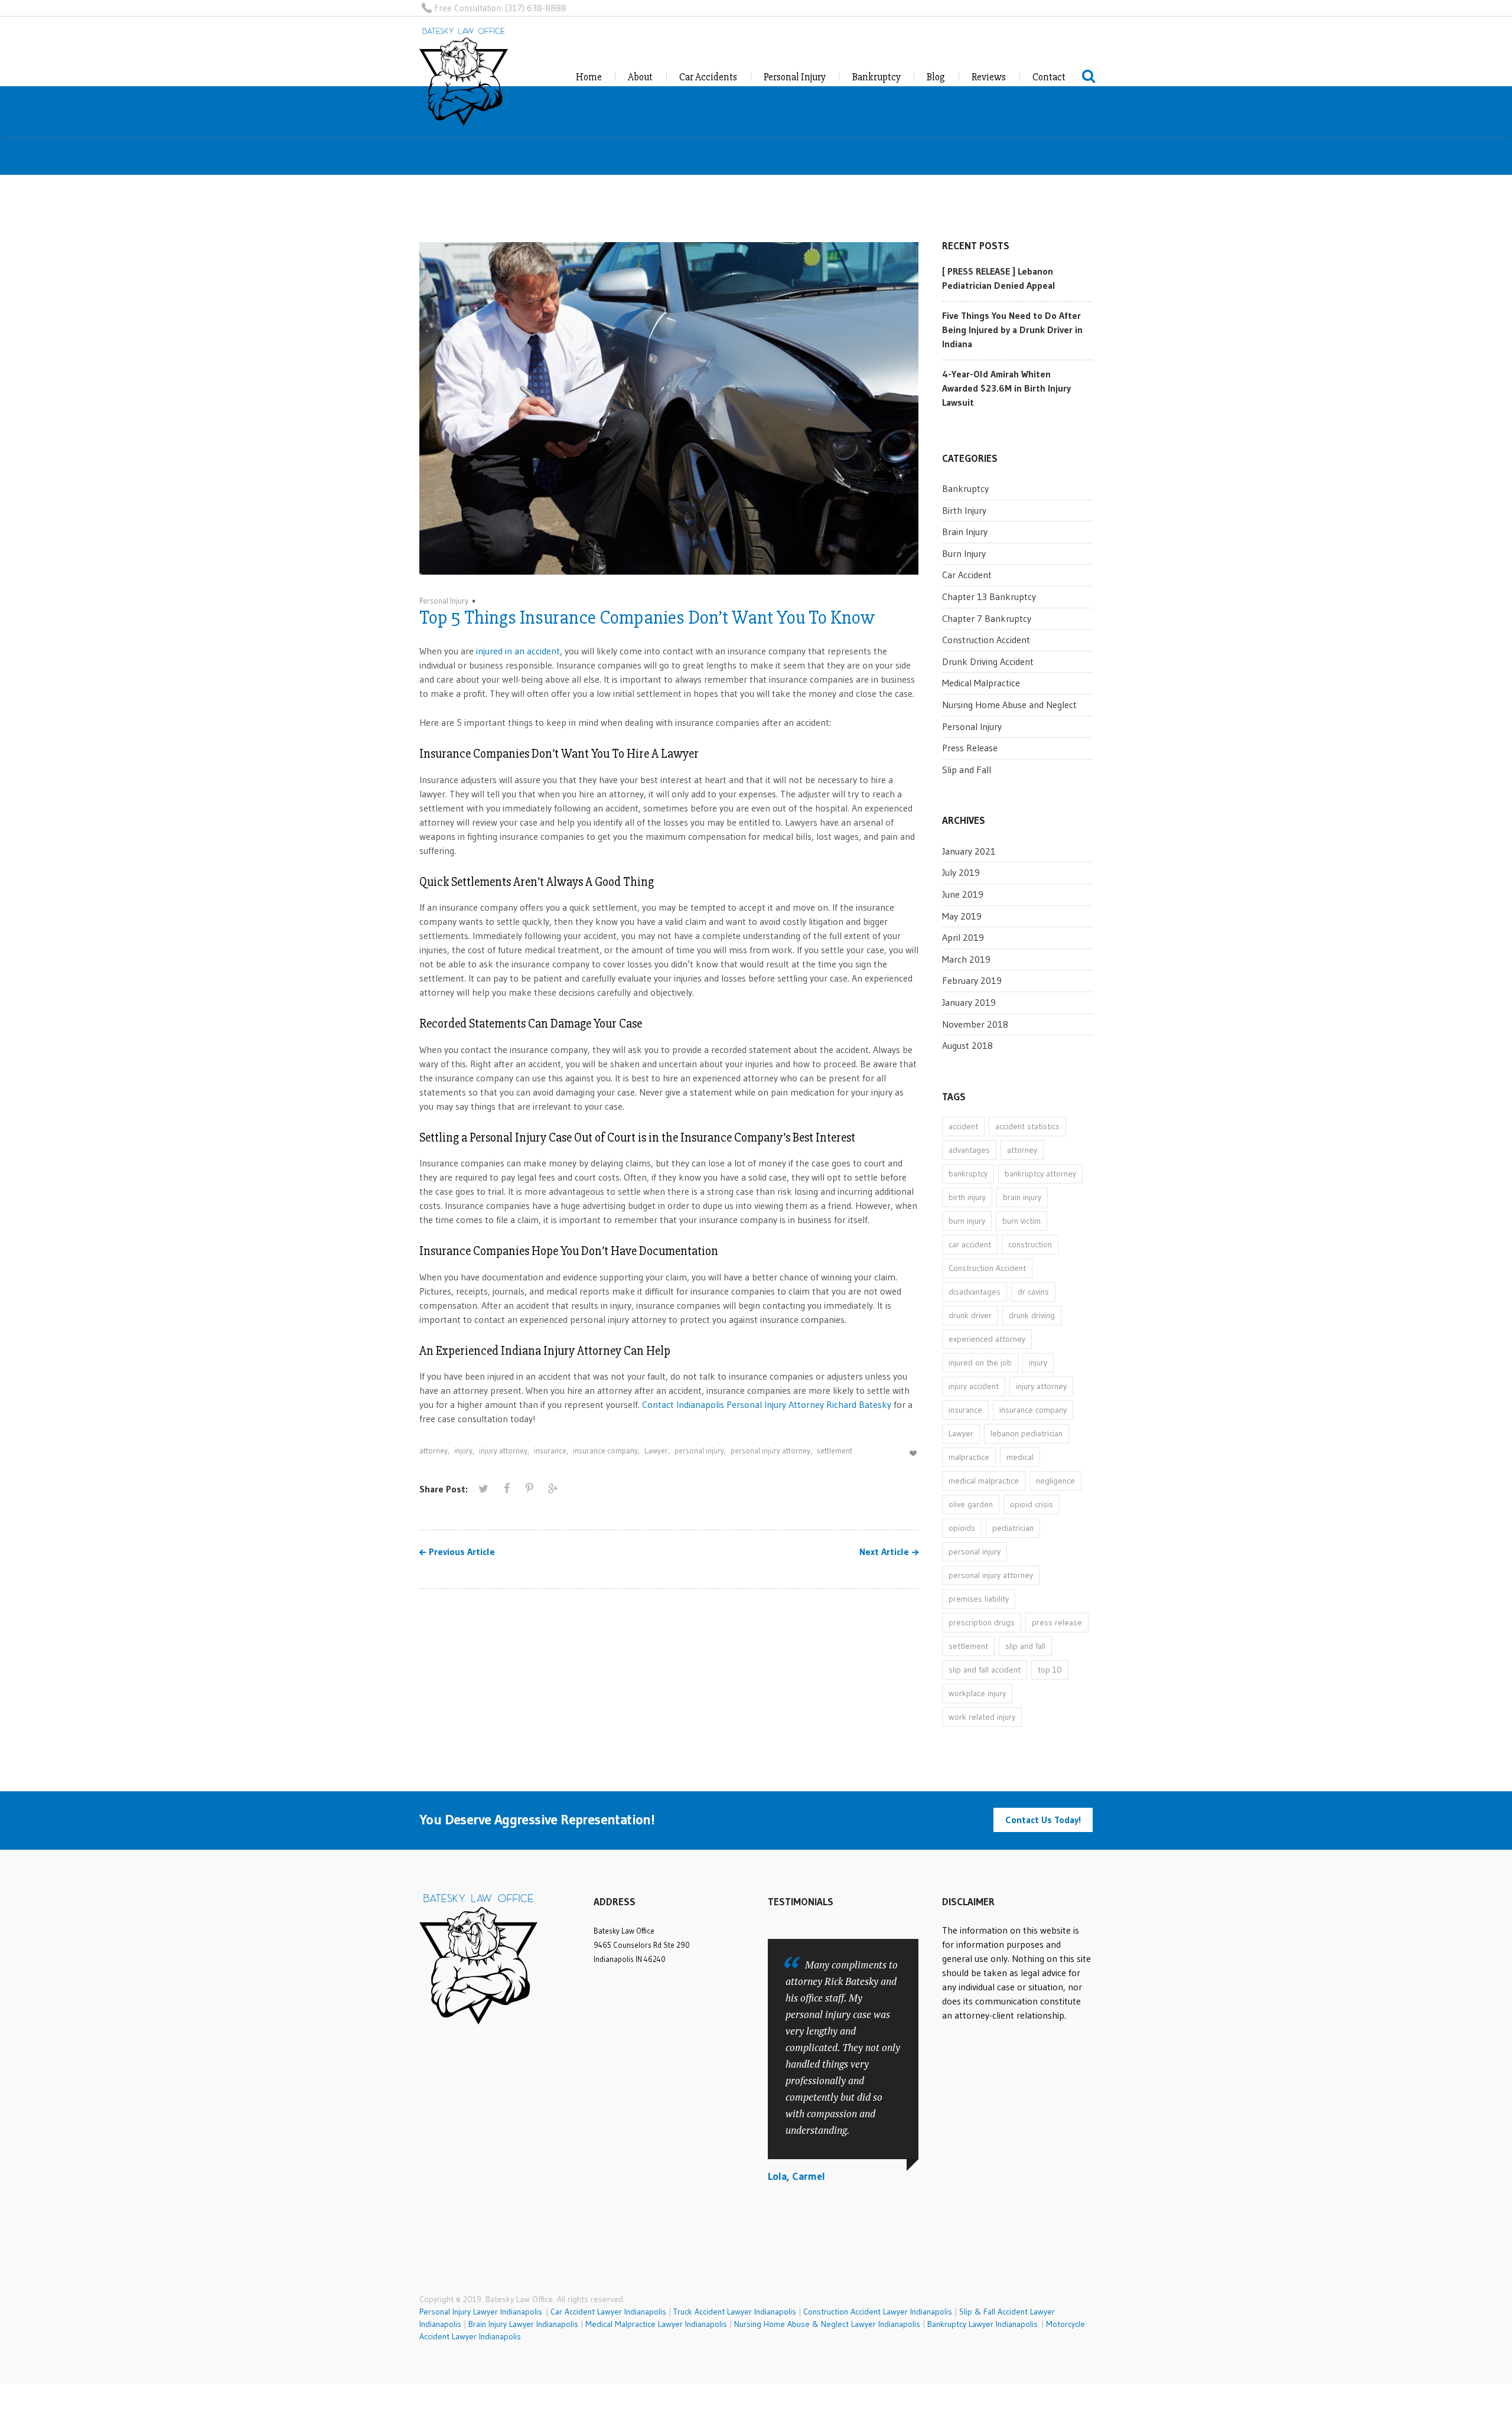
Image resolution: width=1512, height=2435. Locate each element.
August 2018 (967, 1045)
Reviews (989, 77)
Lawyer (656, 1450)
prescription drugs (982, 1622)
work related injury (982, 1717)
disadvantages (975, 1292)
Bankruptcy (876, 77)
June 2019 (963, 894)
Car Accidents (708, 77)
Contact (1049, 77)
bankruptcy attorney (1040, 1174)
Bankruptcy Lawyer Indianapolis (983, 2324)
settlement (835, 1450)
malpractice (969, 1457)
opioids (962, 1528)
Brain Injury (965, 532)
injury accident (974, 1386)
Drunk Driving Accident (988, 661)
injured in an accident (518, 651)
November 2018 (975, 1024)
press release (1057, 1622)
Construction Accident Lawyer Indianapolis (878, 2312)
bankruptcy (968, 1174)
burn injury (967, 1221)
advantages (969, 1150)
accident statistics (1027, 1126)
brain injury (1022, 1197)
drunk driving (1032, 1315)
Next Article (884, 1552)
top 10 (1050, 1670)
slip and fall (1025, 1646)
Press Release (970, 748)
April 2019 (963, 937)
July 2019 (961, 872)
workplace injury (977, 1693)
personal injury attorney (770, 1450)
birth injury (967, 1197)
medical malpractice (984, 1481)
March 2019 (966, 959)
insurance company (605, 1450)
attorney (434, 1450)
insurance (550, 1450)
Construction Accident (986, 640)
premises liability (979, 1599)
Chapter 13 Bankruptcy (989, 596)
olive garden (971, 1504)
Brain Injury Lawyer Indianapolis (523, 2324)
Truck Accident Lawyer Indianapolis (735, 2312)
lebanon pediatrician (1027, 1433)
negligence (1055, 1481)
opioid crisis (1032, 1504)
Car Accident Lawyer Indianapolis (608, 2312)
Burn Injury (964, 553)
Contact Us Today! (1043, 1820)
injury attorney (503, 1450)
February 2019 (972, 980)
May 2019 (962, 916)
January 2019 (969, 1002)
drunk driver (970, 1315)
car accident (970, 1244)
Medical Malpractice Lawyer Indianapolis (656, 2324)
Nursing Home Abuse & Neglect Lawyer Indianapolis (827, 2324)
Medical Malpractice (981, 683)
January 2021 (969, 851)
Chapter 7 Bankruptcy (987, 618)
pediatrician (1013, 1528)
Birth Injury (964, 510)
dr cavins (1033, 1292)
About (640, 77)
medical (1020, 1457)
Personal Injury (795, 77)
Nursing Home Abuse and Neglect (1009, 705)
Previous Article (462, 1552)
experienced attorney (987, 1339)
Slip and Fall (967, 770)
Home (589, 77)
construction (1030, 1244)
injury (463, 1450)
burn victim (1021, 1221)
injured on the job (980, 1362)
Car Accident (967, 575)
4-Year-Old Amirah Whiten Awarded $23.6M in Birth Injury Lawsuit (1006, 388)
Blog (936, 77)
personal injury (699, 1450)
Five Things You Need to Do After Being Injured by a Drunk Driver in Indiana (1012, 330)
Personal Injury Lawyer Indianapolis (483, 2312)
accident (963, 1126)
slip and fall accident (985, 1670)
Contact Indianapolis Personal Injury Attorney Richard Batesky (767, 1404)
